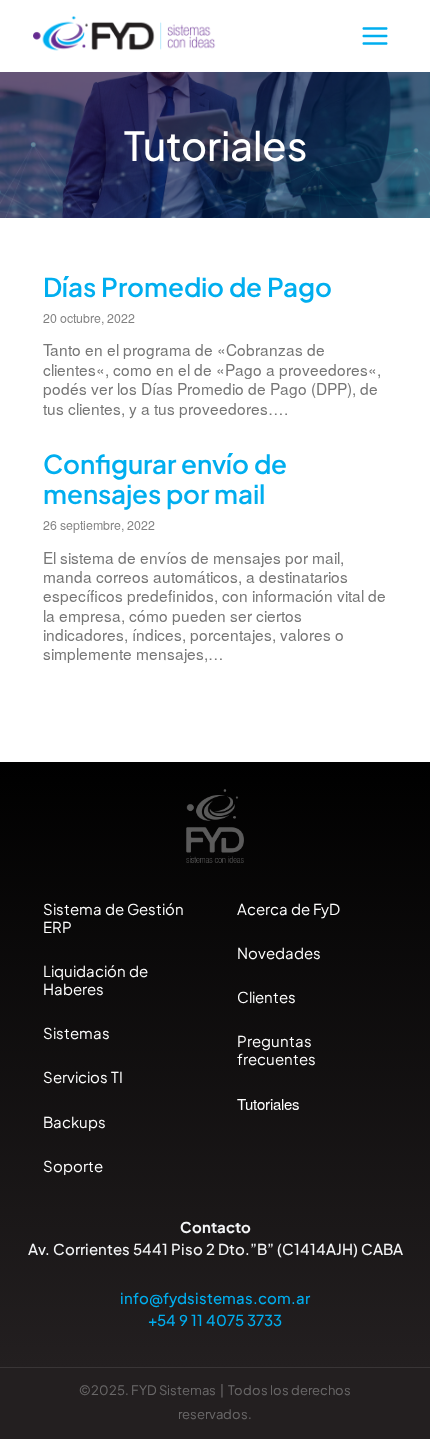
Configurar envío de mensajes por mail (165, 478)
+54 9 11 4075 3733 (215, 1319)
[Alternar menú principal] (375, 35)
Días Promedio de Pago (187, 286)
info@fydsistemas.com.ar (215, 1297)
